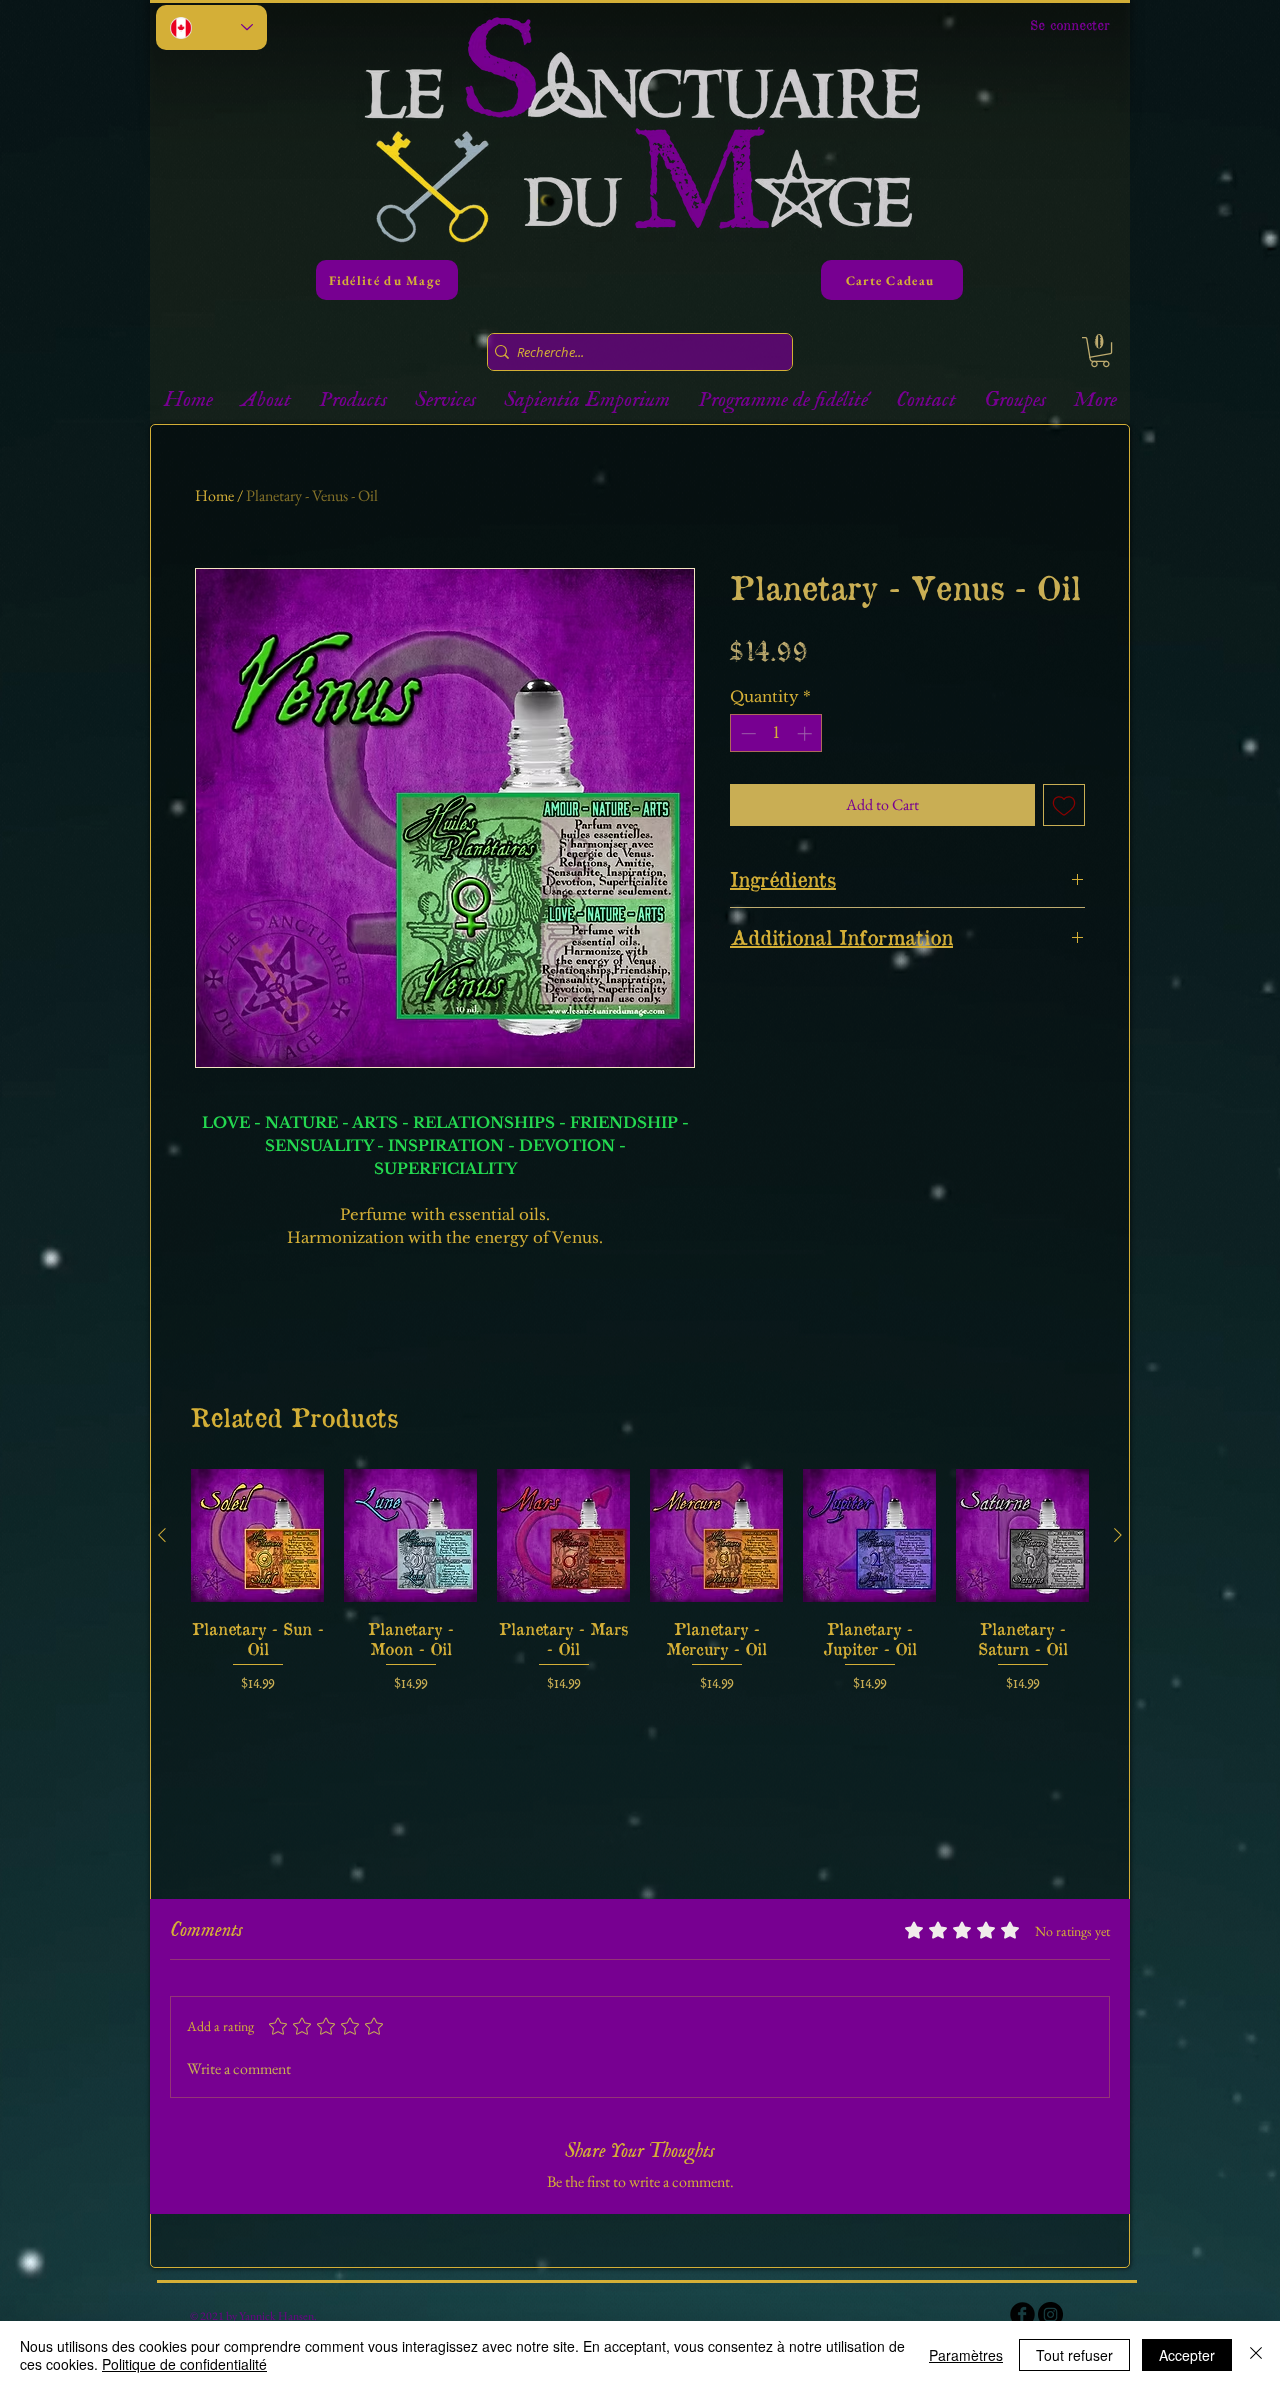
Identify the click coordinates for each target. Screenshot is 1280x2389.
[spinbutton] (776, 733)
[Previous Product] (162, 1535)
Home (214, 495)
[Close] (1256, 2355)
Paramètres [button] (966, 2355)
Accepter (1187, 2355)
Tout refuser (1074, 2355)
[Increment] (806, 733)
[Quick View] (257, 1535)
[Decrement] (746, 733)
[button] (1100, 352)
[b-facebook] (1022, 2314)
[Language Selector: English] (211, 27)
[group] (640, 1581)
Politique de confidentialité (184, 2364)
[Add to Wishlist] (1064, 805)
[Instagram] (1050, 2314)
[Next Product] (1118, 1535)
